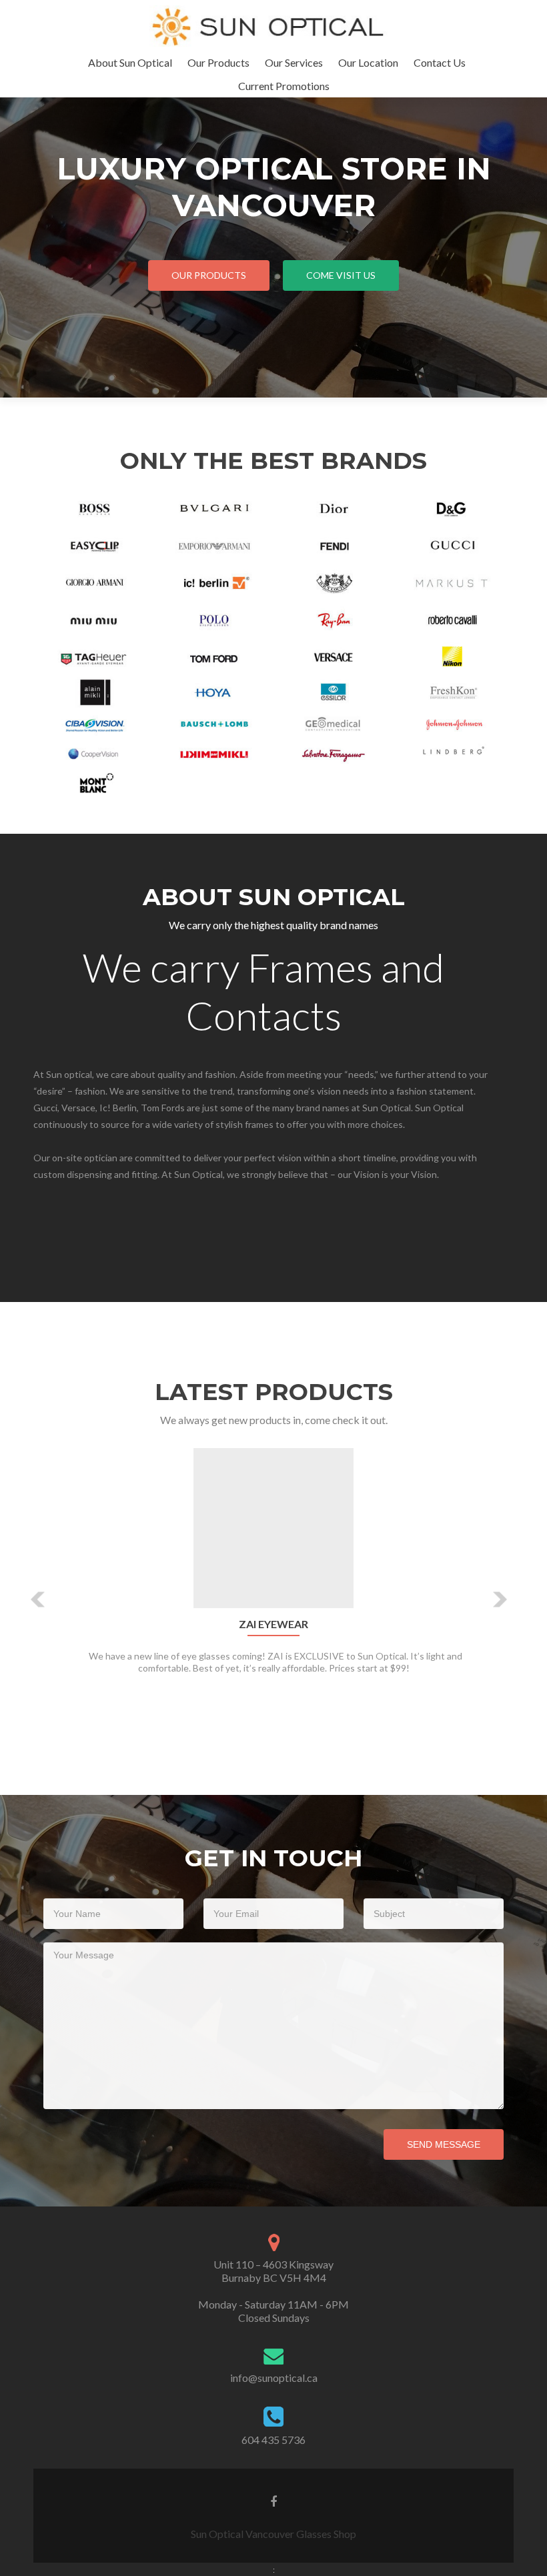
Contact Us (440, 62)
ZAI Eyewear (273, 1624)
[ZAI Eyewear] (273, 1526)
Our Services (294, 62)
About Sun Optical (130, 62)
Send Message (444, 2144)
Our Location (368, 62)
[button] (38, 1599)
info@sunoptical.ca (274, 2378)
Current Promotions (284, 86)
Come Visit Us (341, 275)
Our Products (218, 62)
